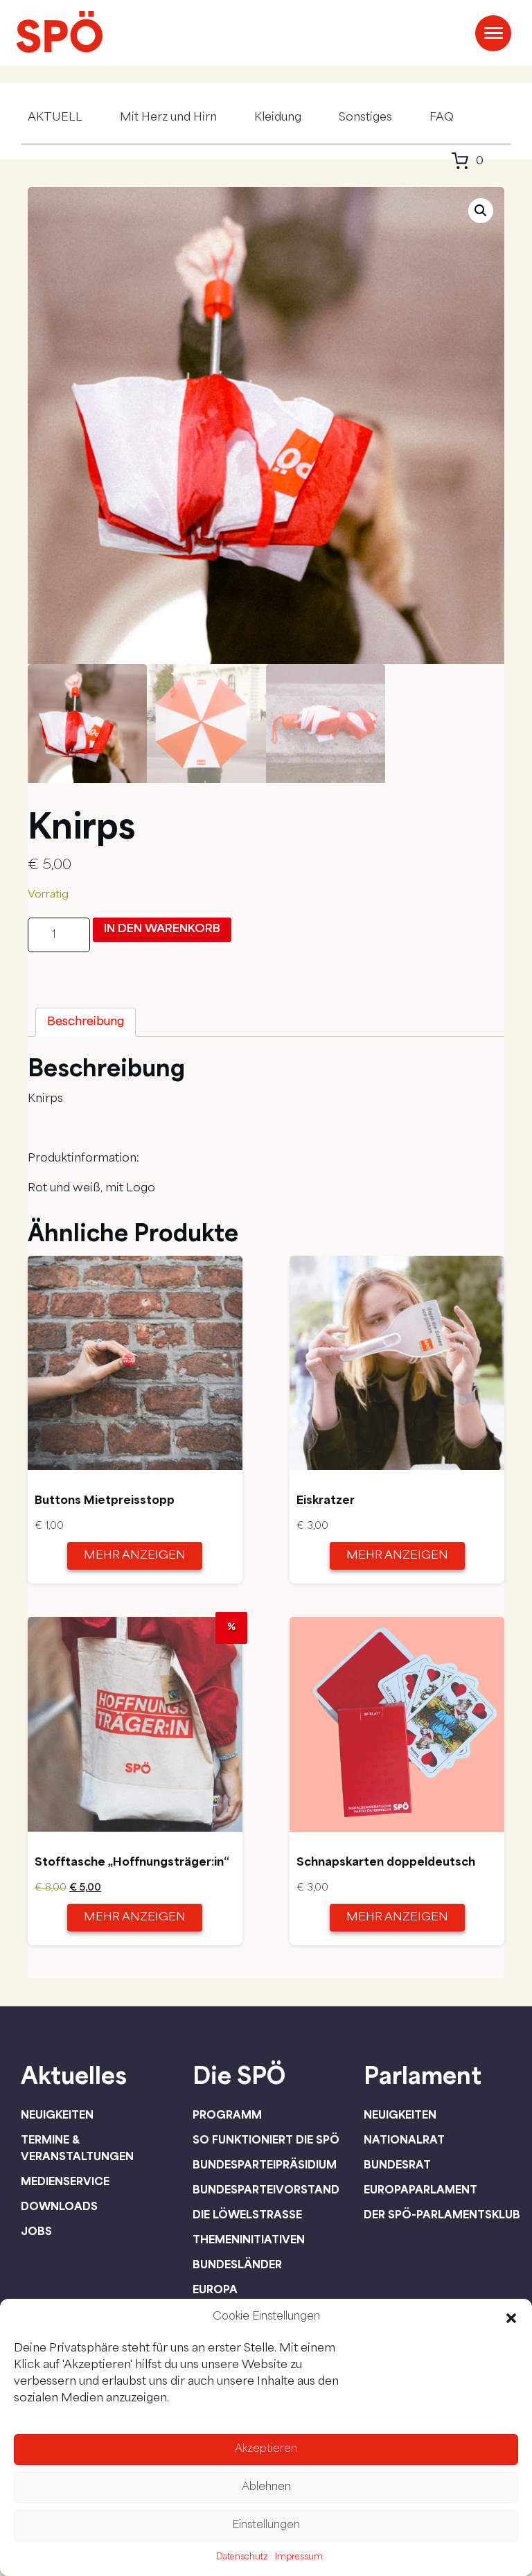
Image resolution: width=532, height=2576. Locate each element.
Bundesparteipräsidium (265, 2164)
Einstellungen (266, 2526)
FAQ (442, 118)
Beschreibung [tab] (86, 1022)
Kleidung (278, 118)
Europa (215, 2289)
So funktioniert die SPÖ (266, 2139)
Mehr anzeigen (135, 1556)
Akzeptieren (266, 2450)
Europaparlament (420, 2189)
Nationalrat (404, 2139)
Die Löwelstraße (247, 2214)
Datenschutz (242, 2557)
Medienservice (65, 2181)
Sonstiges (365, 118)
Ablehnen (266, 2488)
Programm (227, 2114)
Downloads (59, 2206)
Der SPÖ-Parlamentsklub (442, 2214)
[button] (511, 2318)
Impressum (299, 2557)
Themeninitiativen (249, 2239)
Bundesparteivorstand (266, 2189)
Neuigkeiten (57, 2114)
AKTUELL (55, 118)
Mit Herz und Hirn (168, 118)
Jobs (36, 2231)
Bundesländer (237, 2264)
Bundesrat (397, 2164)
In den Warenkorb (162, 929)
